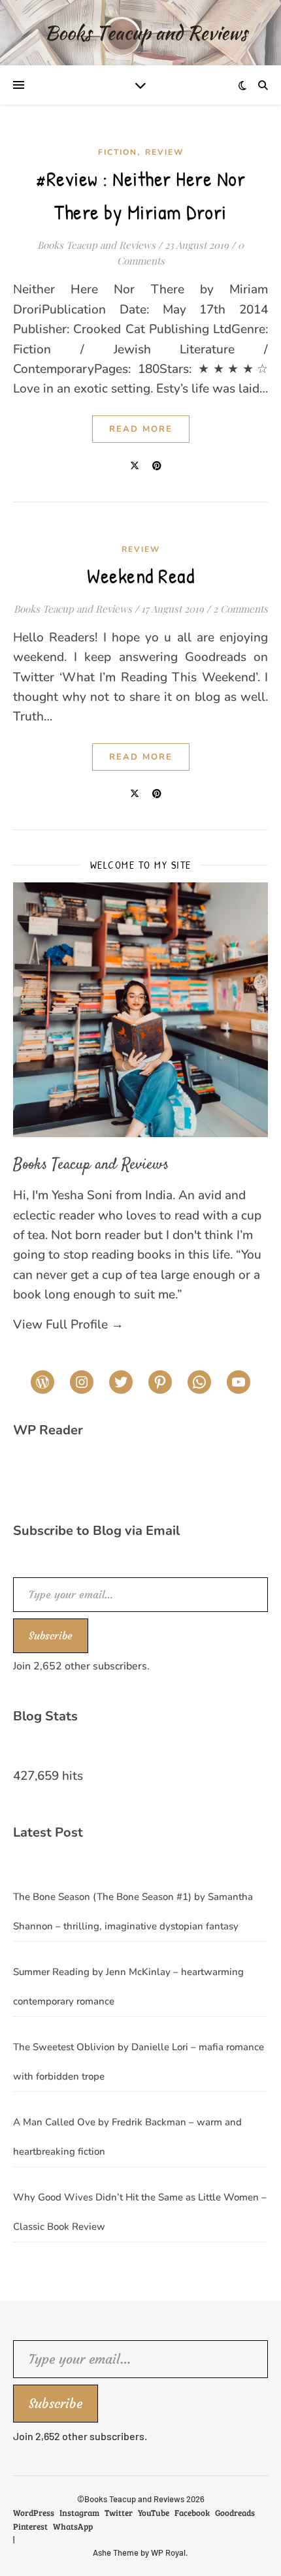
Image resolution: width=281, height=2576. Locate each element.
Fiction (118, 152)
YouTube (154, 2513)
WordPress (34, 2513)
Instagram (79, 2513)
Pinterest (30, 2526)
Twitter (119, 2513)
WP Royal (168, 2552)
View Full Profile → (68, 1325)
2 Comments (240, 609)
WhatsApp (73, 2526)
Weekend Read (140, 576)
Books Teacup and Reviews (96, 245)
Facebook (192, 2513)
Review (164, 152)
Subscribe (51, 1635)
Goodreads (235, 2513)
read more (141, 429)
